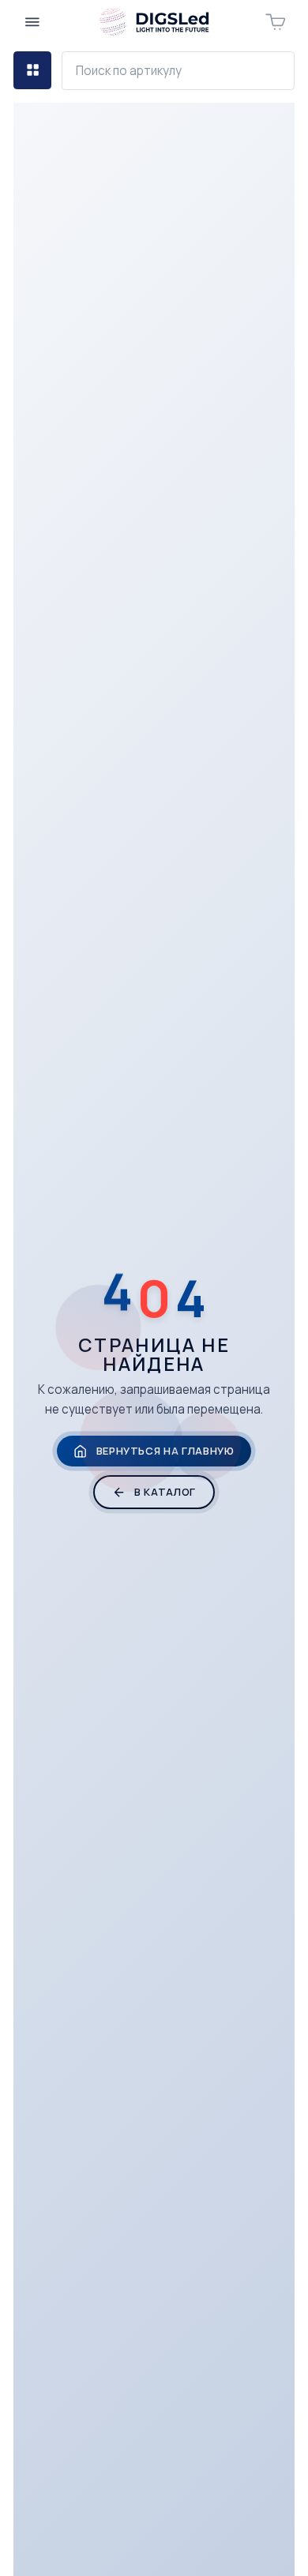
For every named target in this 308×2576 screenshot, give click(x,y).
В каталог (165, 1492)
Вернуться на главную (165, 1451)
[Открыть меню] (32, 22)
